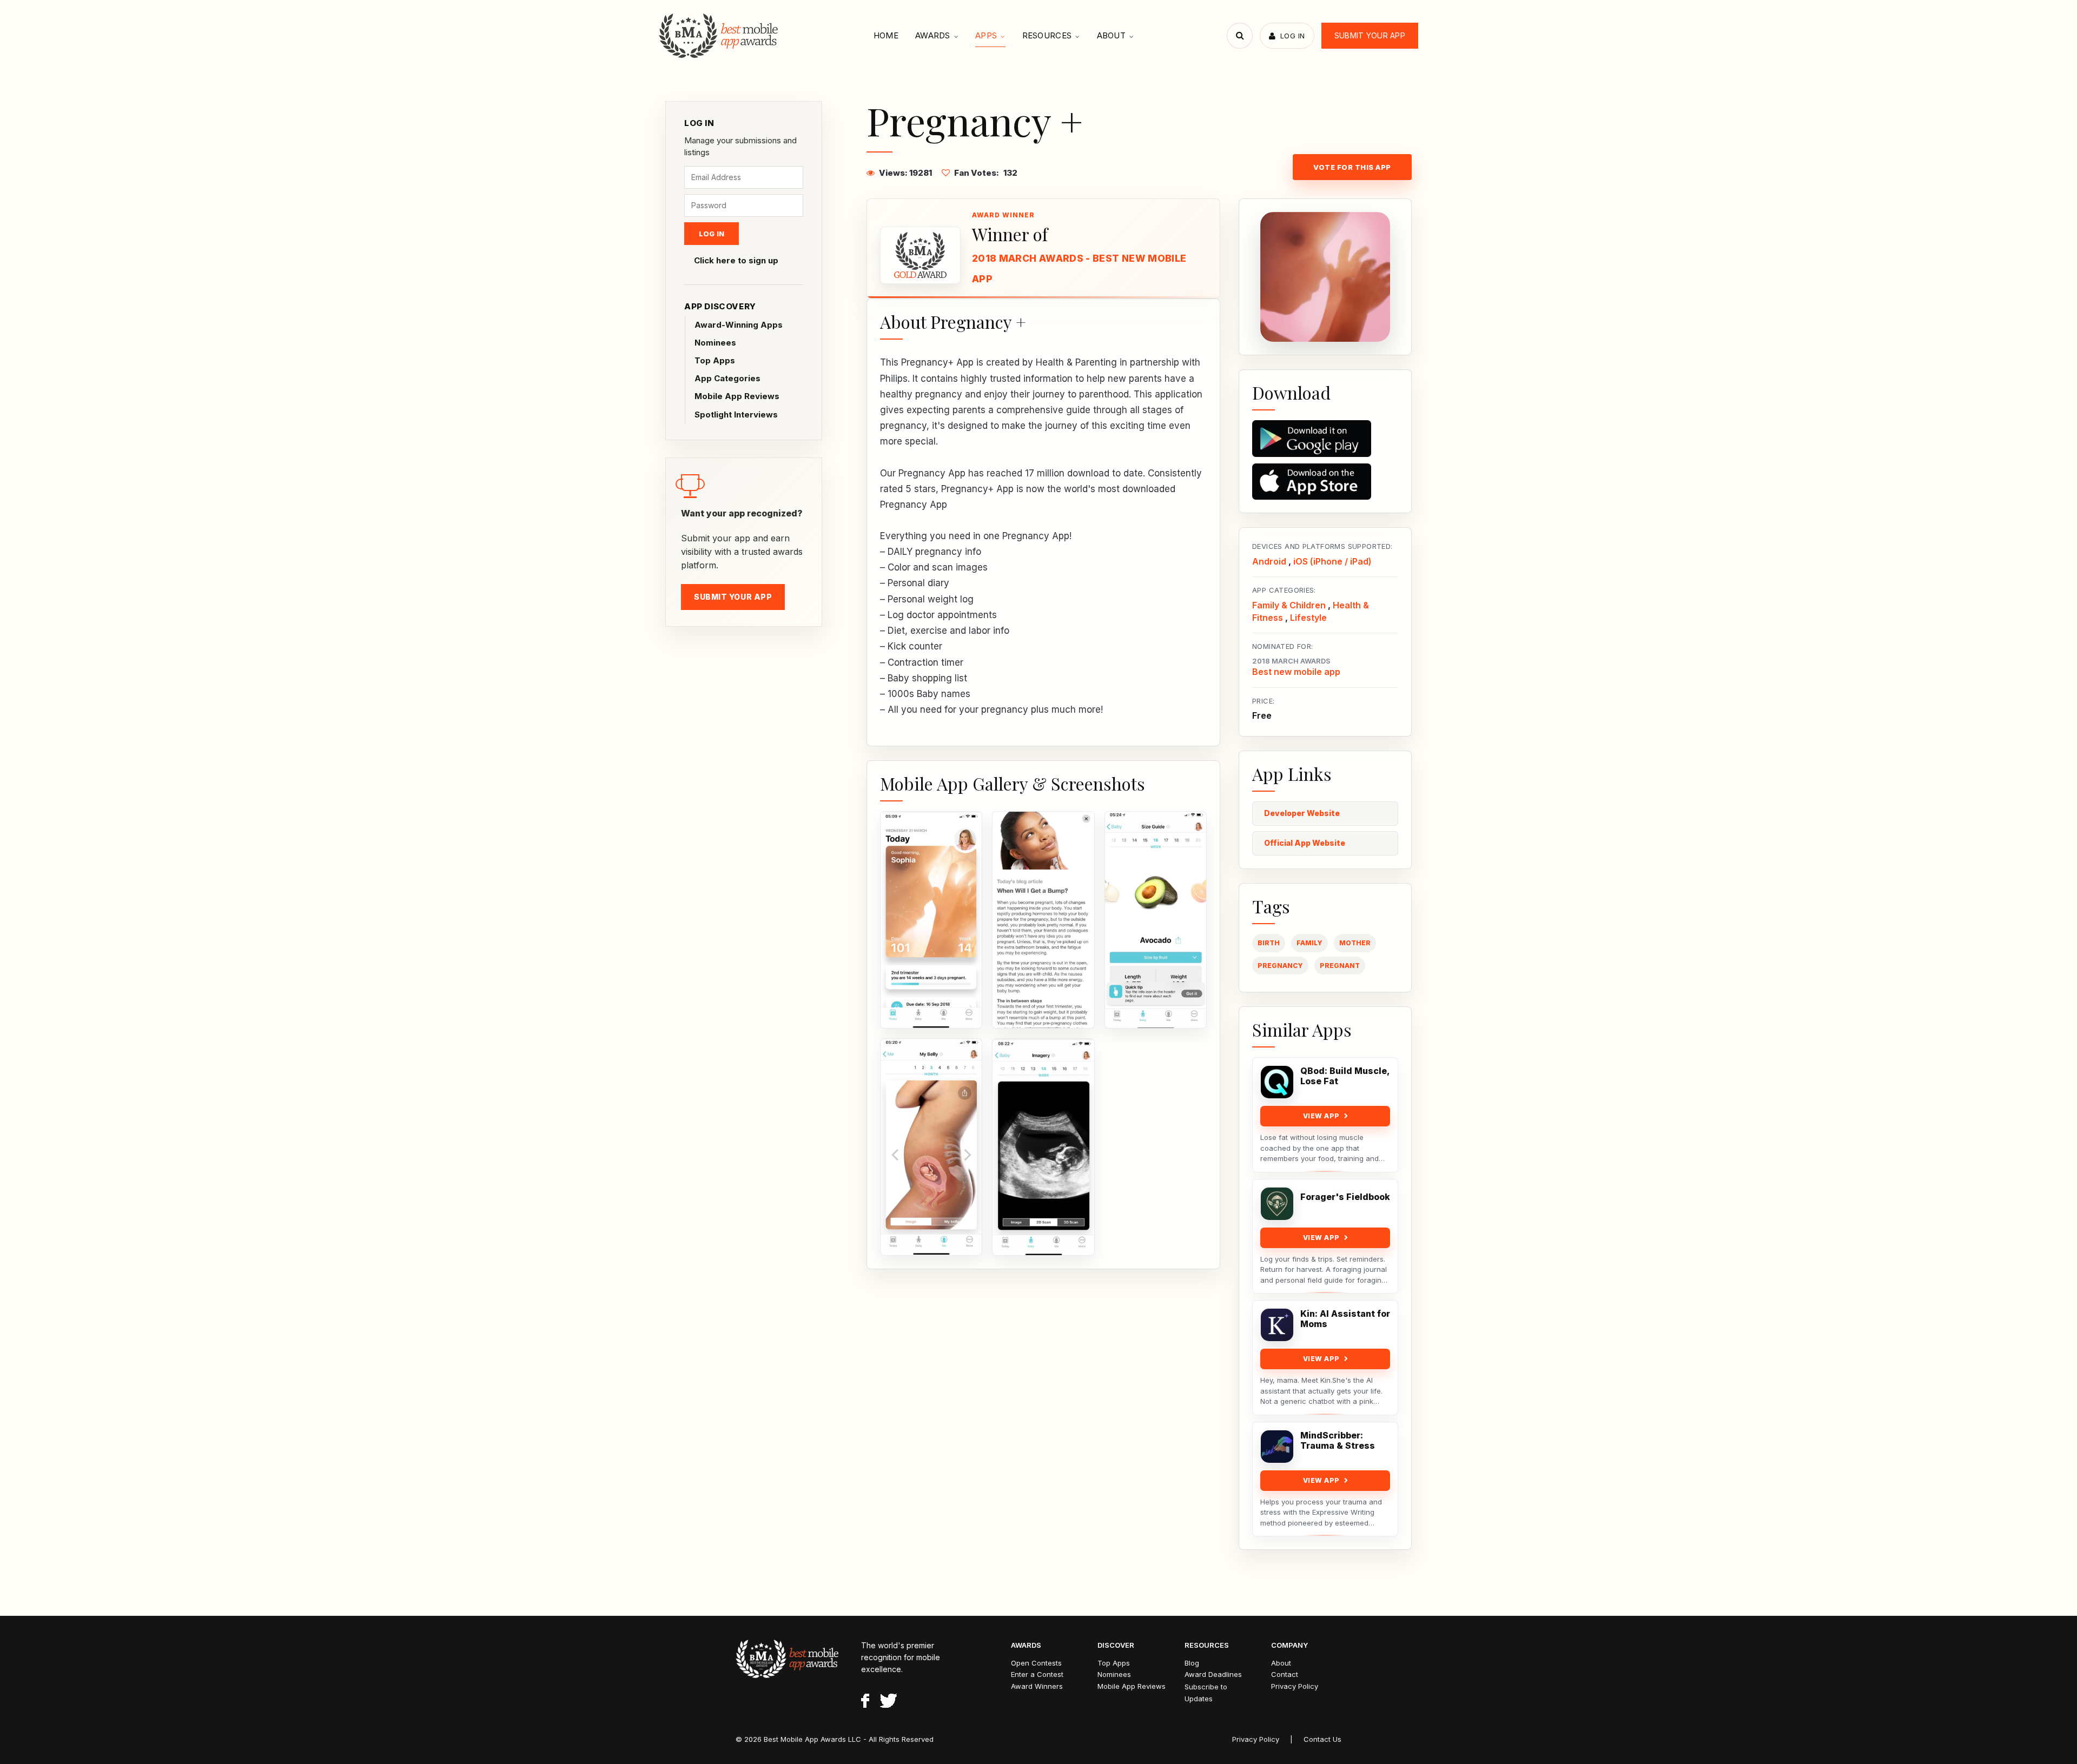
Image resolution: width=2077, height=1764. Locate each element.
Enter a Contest (1037, 1674)
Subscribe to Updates (1206, 1693)
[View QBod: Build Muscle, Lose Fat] (1277, 1082)
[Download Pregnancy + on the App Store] (1325, 482)
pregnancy (1280, 966)
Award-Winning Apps (739, 325)
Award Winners (1037, 1686)
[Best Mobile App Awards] (720, 36)
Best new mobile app (1296, 672)
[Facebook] (865, 1702)
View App (1321, 1116)
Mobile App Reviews (737, 396)
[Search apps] (1240, 36)
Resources (1047, 35)
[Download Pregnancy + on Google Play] (1325, 439)
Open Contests (1036, 1663)
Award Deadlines (1213, 1674)
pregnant (1340, 966)
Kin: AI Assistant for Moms (1345, 1319)
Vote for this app (1352, 167)
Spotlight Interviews (736, 415)
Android (1269, 561)
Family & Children (1289, 605)
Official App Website (1305, 843)
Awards (933, 35)
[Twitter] (888, 1702)
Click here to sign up (736, 260)
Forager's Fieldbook (1345, 1197)
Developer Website (1302, 813)
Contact (1285, 1674)
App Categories (727, 378)
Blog (1192, 1663)
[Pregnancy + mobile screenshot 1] (931, 920)
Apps (986, 35)
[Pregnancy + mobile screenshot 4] (931, 1147)
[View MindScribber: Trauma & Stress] (1277, 1447)
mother (1355, 943)
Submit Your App (1370, 35)
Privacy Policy (1295, 1686)
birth (1269, 943)
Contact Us (1322, 1739)
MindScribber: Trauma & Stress (1338, 1441)
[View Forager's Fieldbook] (1277, 1204)
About (1112, 35)
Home (886, 35)
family (1309, 943)
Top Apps (715, 360)
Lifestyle (1308, 618)
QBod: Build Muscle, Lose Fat (1345, 1076)
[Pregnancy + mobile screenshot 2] (1043, 920)
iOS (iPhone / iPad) (1332, 561)
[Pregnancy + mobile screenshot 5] (1043, 1147)
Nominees (715, 343)
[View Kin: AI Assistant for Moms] (1277, 1325)
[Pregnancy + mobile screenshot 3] (1156, 920)
